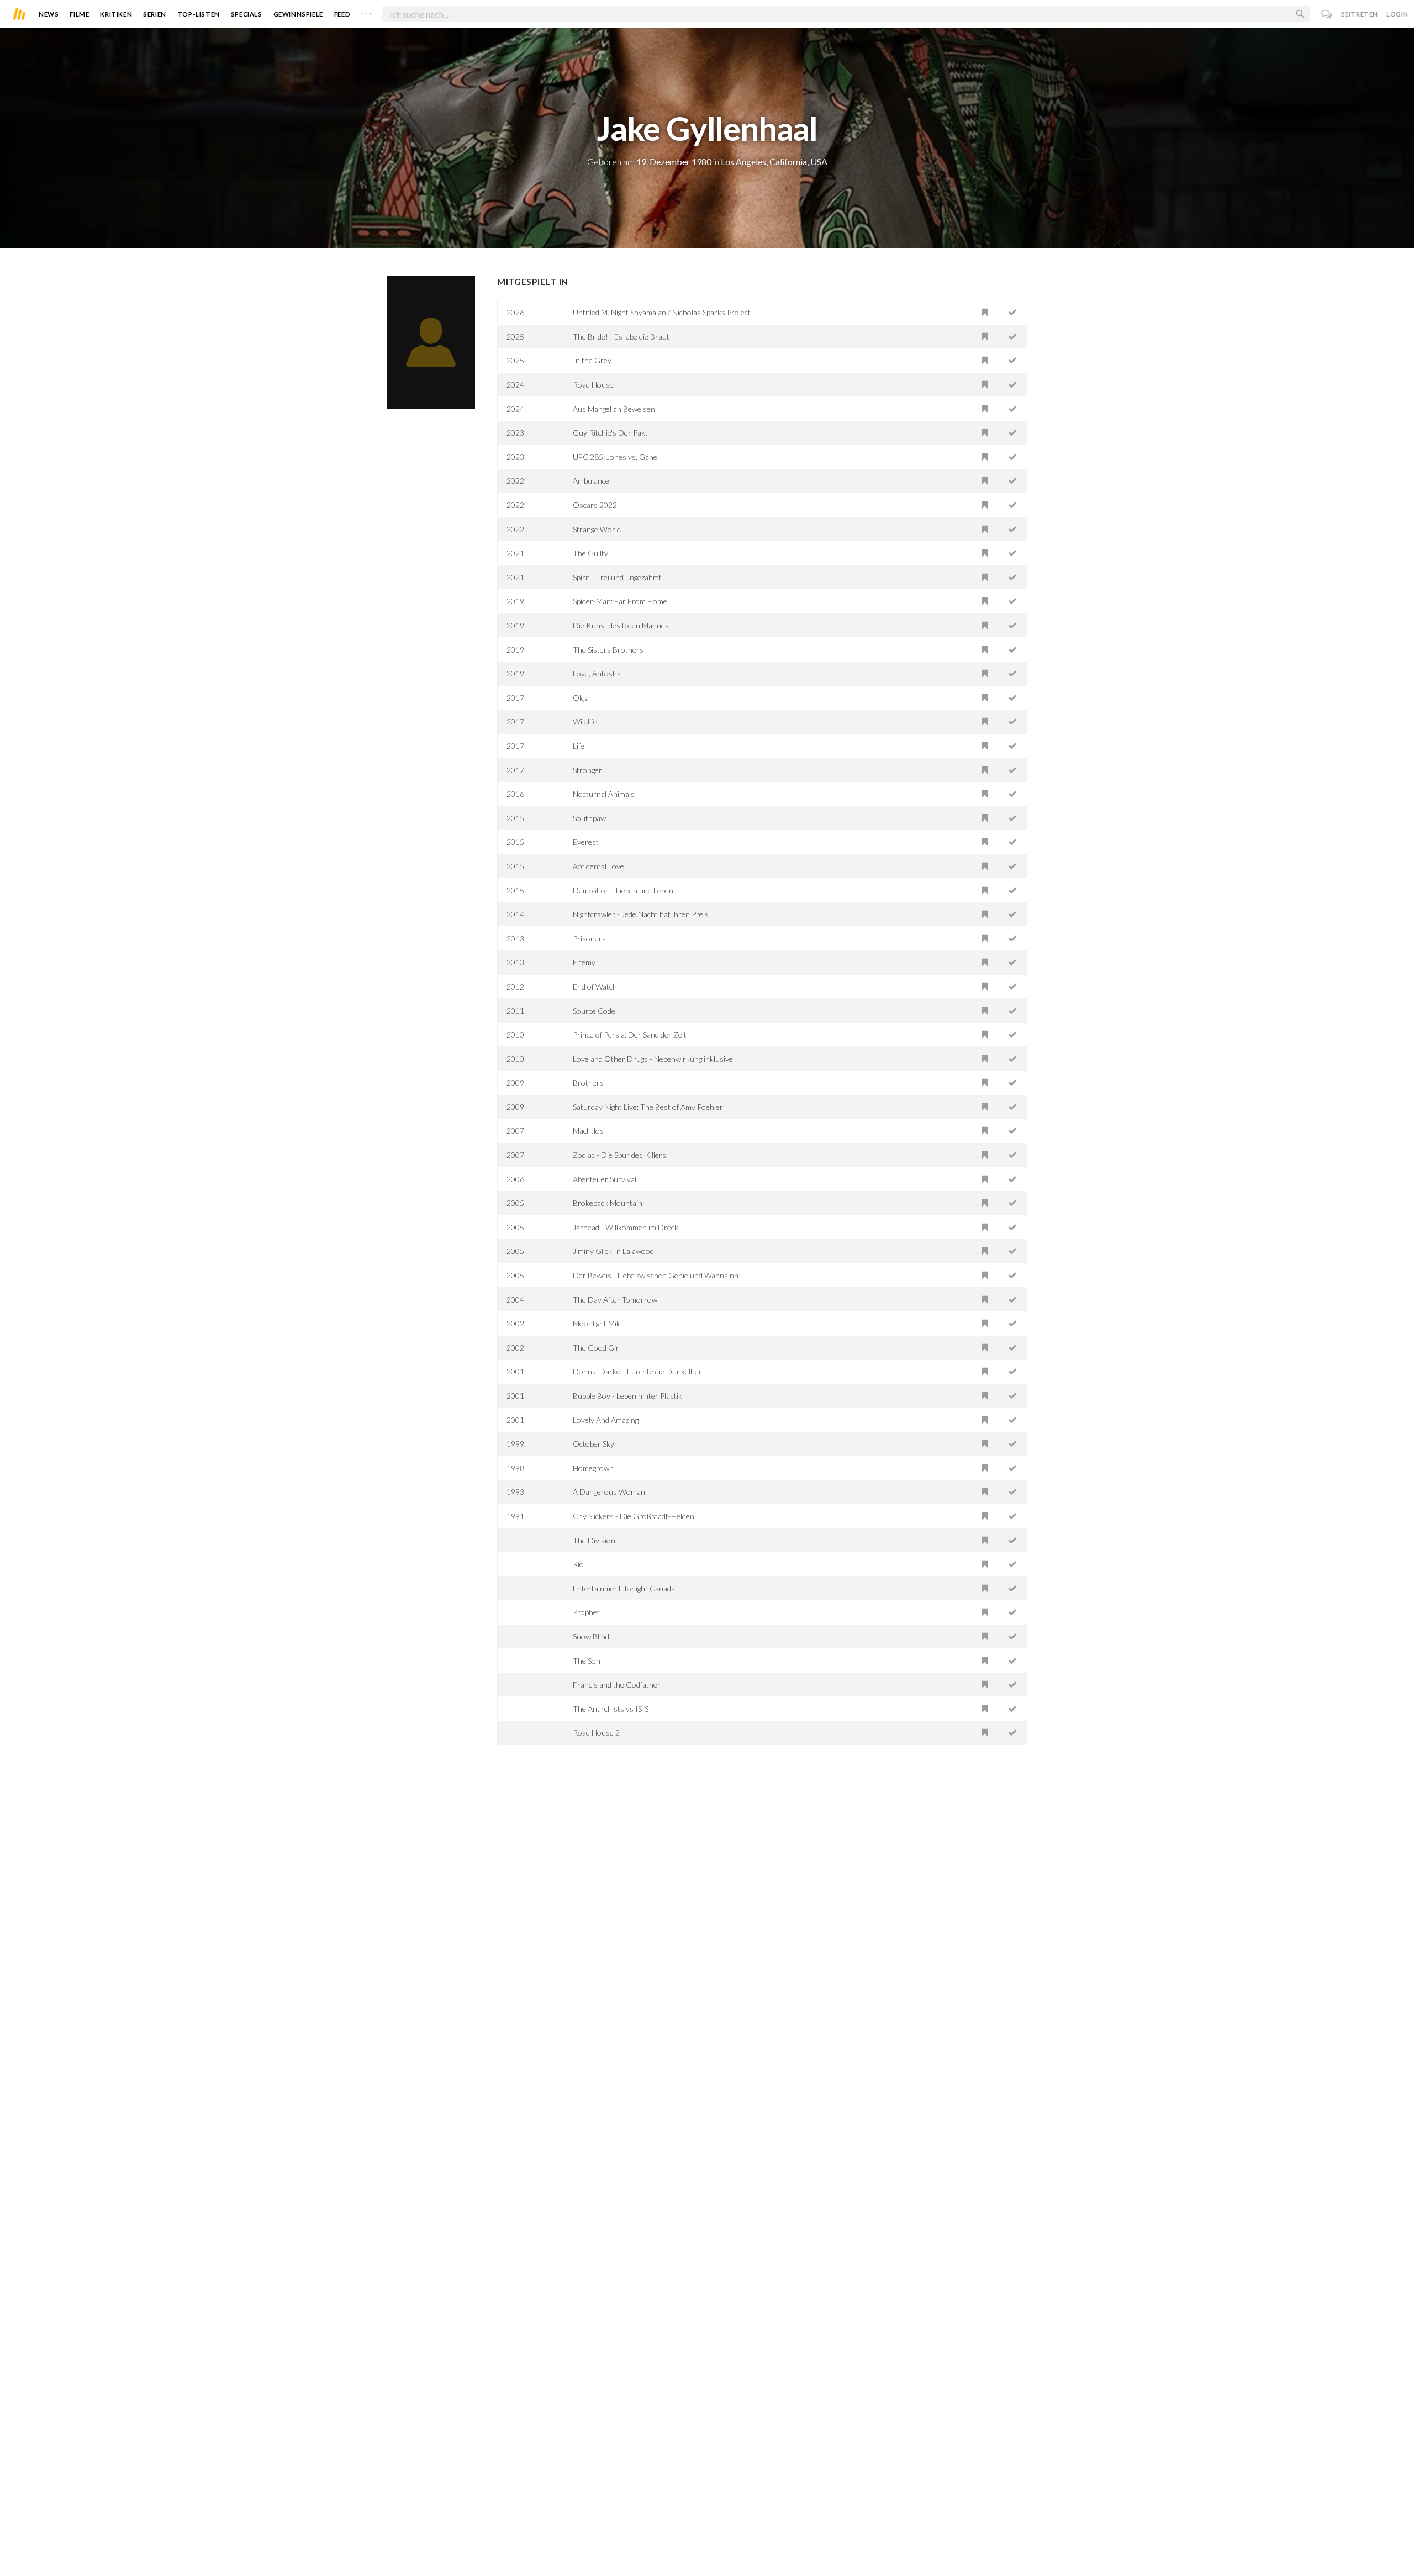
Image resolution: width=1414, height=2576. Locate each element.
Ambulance (591, 481)
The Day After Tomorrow (615, 1300)
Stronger (587, 770)
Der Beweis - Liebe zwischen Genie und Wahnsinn (656, 1275)
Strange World (597, 529)
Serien (155, 14)
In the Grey (592, 360)
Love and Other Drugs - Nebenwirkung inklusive (653, 1059)
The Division (594, 1540)
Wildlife (585, 721)
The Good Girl (597, 1348)
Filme (79, 14)
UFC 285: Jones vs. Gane (615, 457)
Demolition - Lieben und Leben (623, 890)
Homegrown (593, 1468)
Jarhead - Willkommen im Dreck (626, 1227)
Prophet (586, 1612)
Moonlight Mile (597, 1323)
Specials (247, 14)
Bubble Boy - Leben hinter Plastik (627, 1396)
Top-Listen (199, 14)
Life (579, 746)
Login (1397, 14)
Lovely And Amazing (606, 1420)
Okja (581, 698)
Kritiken (116, 14)
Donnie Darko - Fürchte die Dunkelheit (638, 1371)
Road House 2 (596, 1733)
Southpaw (589, 818)
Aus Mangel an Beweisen (614, 409)
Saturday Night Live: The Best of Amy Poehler (648, 1107)
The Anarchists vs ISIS (611, 1709)
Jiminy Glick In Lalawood (613, 1251)
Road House (593, 385)
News (49, 14)
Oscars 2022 (595, 505)
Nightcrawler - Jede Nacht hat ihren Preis (641, 914)
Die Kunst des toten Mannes (621, 625)
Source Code (594, 1011)
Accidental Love (598, 866)
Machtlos (588, 1131)
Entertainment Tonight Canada (624, 1588)
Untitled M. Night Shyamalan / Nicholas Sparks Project (662, 312)
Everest (586, 842)
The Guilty (590, 553)
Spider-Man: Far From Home (620, 601)
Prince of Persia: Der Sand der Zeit (630, 1035)
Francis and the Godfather (617, 1684)
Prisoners (589, 938)
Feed (342, 14)
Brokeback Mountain (608, 1203)
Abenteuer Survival (605, 1179)
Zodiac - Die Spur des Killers (619, 1155)
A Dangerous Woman (609, 1492)
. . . (366, 12)
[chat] (1327, 14)
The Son (587, 1661)
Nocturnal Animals (604, 794)
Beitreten (1360, 14)
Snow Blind (591, 1636)
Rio (578, 1564)
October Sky (593, 1444)
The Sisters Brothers (608, 650)
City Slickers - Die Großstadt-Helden (634, 1516)
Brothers (588, 1083)
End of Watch (595, 987)
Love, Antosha (597, 673)
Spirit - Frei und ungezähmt (617, 577)
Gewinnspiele (298, 14)
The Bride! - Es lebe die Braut (621, 337)
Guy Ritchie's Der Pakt (610, 433)
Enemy (584, 962)
